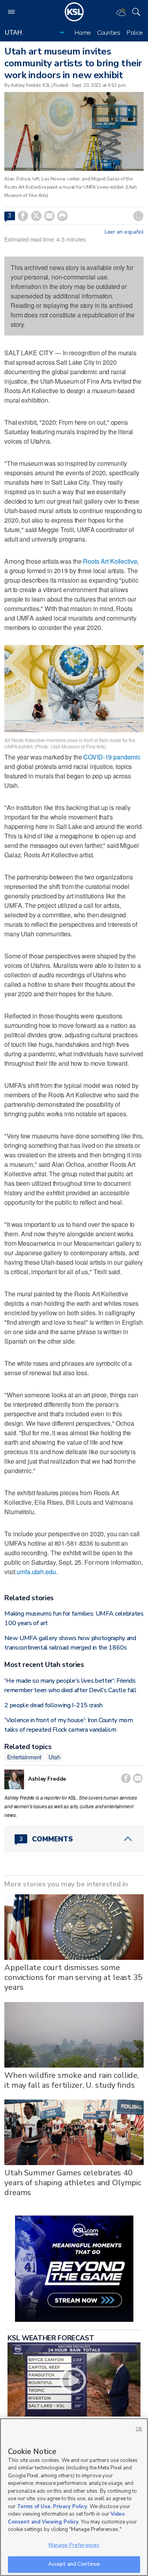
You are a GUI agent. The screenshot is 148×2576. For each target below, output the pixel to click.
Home (83, 33)
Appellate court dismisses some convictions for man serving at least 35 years (73, 1977)
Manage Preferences (74, 2545)
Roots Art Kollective (110, 561)
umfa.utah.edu (36, 1572)
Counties (109, 33)
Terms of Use (34, 2507)
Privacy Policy (70, 2507)
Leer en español (124, 232)
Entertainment (24, 1757)
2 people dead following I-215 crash (53, 1705)
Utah (54, 1757)
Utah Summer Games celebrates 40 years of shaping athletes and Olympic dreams (73, 2183)
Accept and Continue (74, 2564)
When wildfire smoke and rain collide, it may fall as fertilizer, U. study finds (72, 2080)
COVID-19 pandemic (112, 757)
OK (139, 2429)
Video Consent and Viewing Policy (66, 2518)
